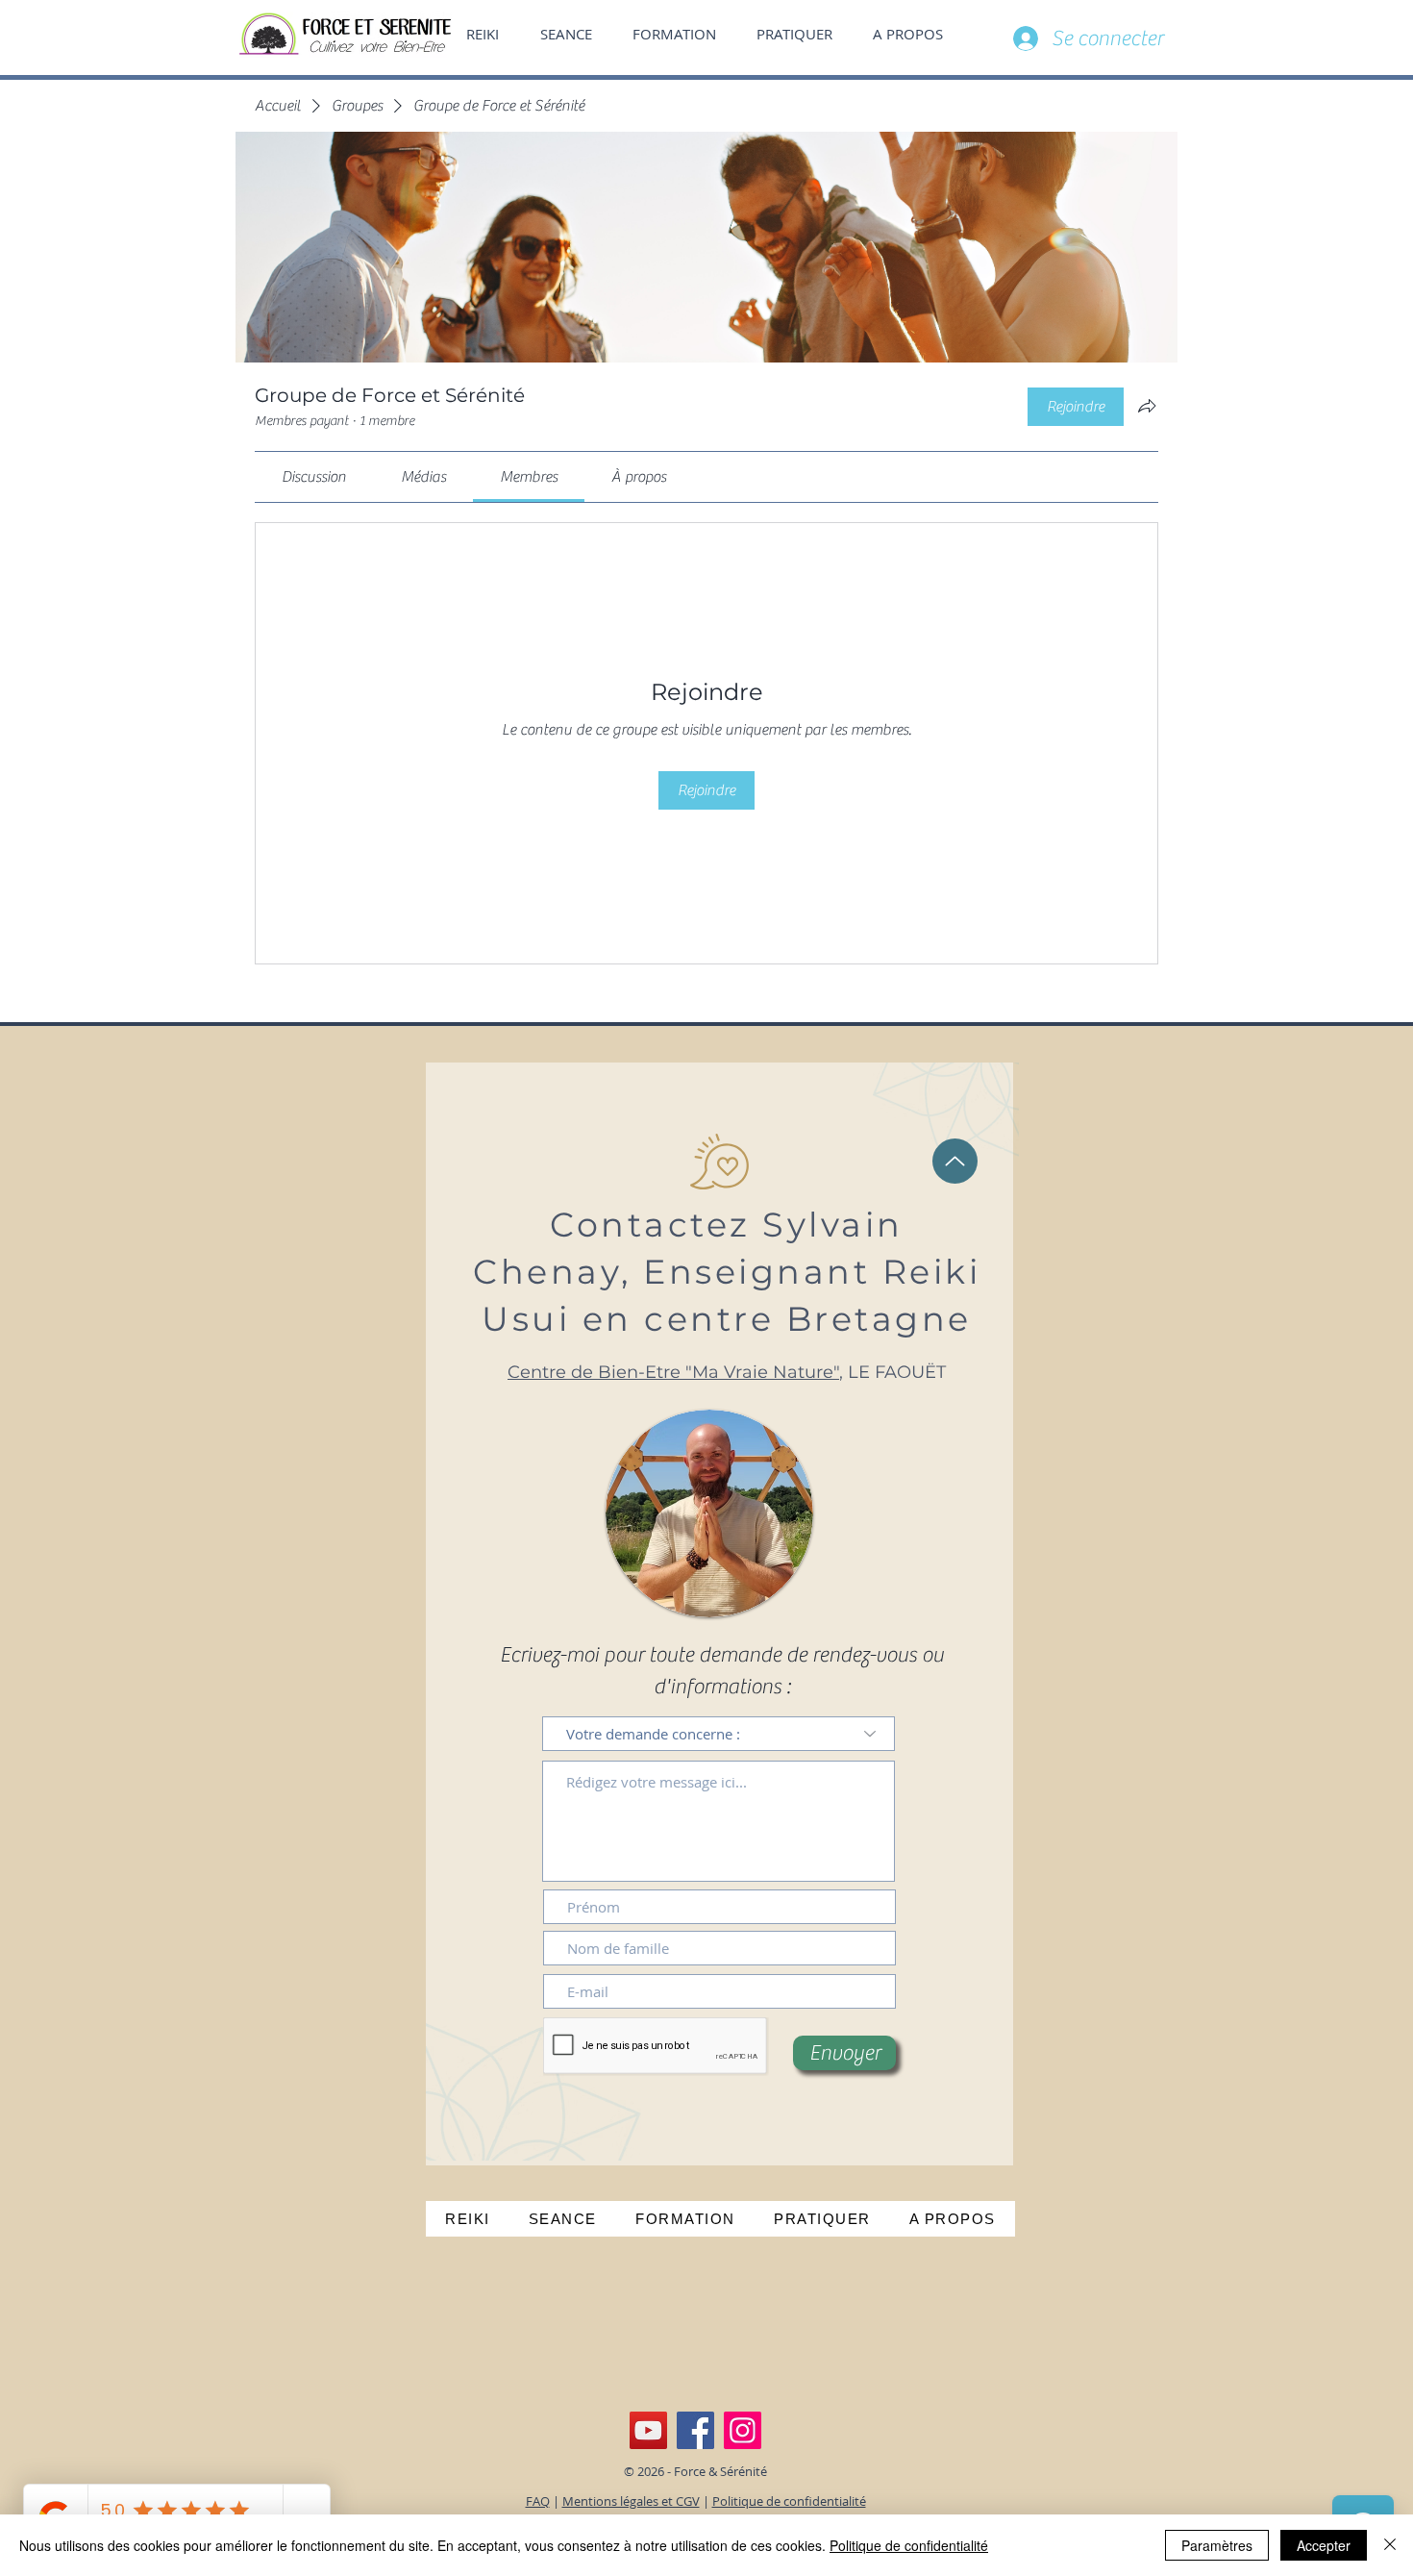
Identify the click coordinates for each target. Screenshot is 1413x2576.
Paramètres (1217, 2545)
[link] (314, 477)
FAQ (538, 2501)
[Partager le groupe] (1147, 406)
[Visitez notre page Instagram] (743, 2430)
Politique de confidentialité (789, 2501)
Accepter (1324, 2545)
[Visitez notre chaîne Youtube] (648, 2430)
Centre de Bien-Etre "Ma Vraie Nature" (673, 1372)
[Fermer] (1390, 2545)
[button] (914, 34)
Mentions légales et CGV (631, 2501)
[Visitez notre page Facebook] (695, 2430)
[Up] (955, 1161)
